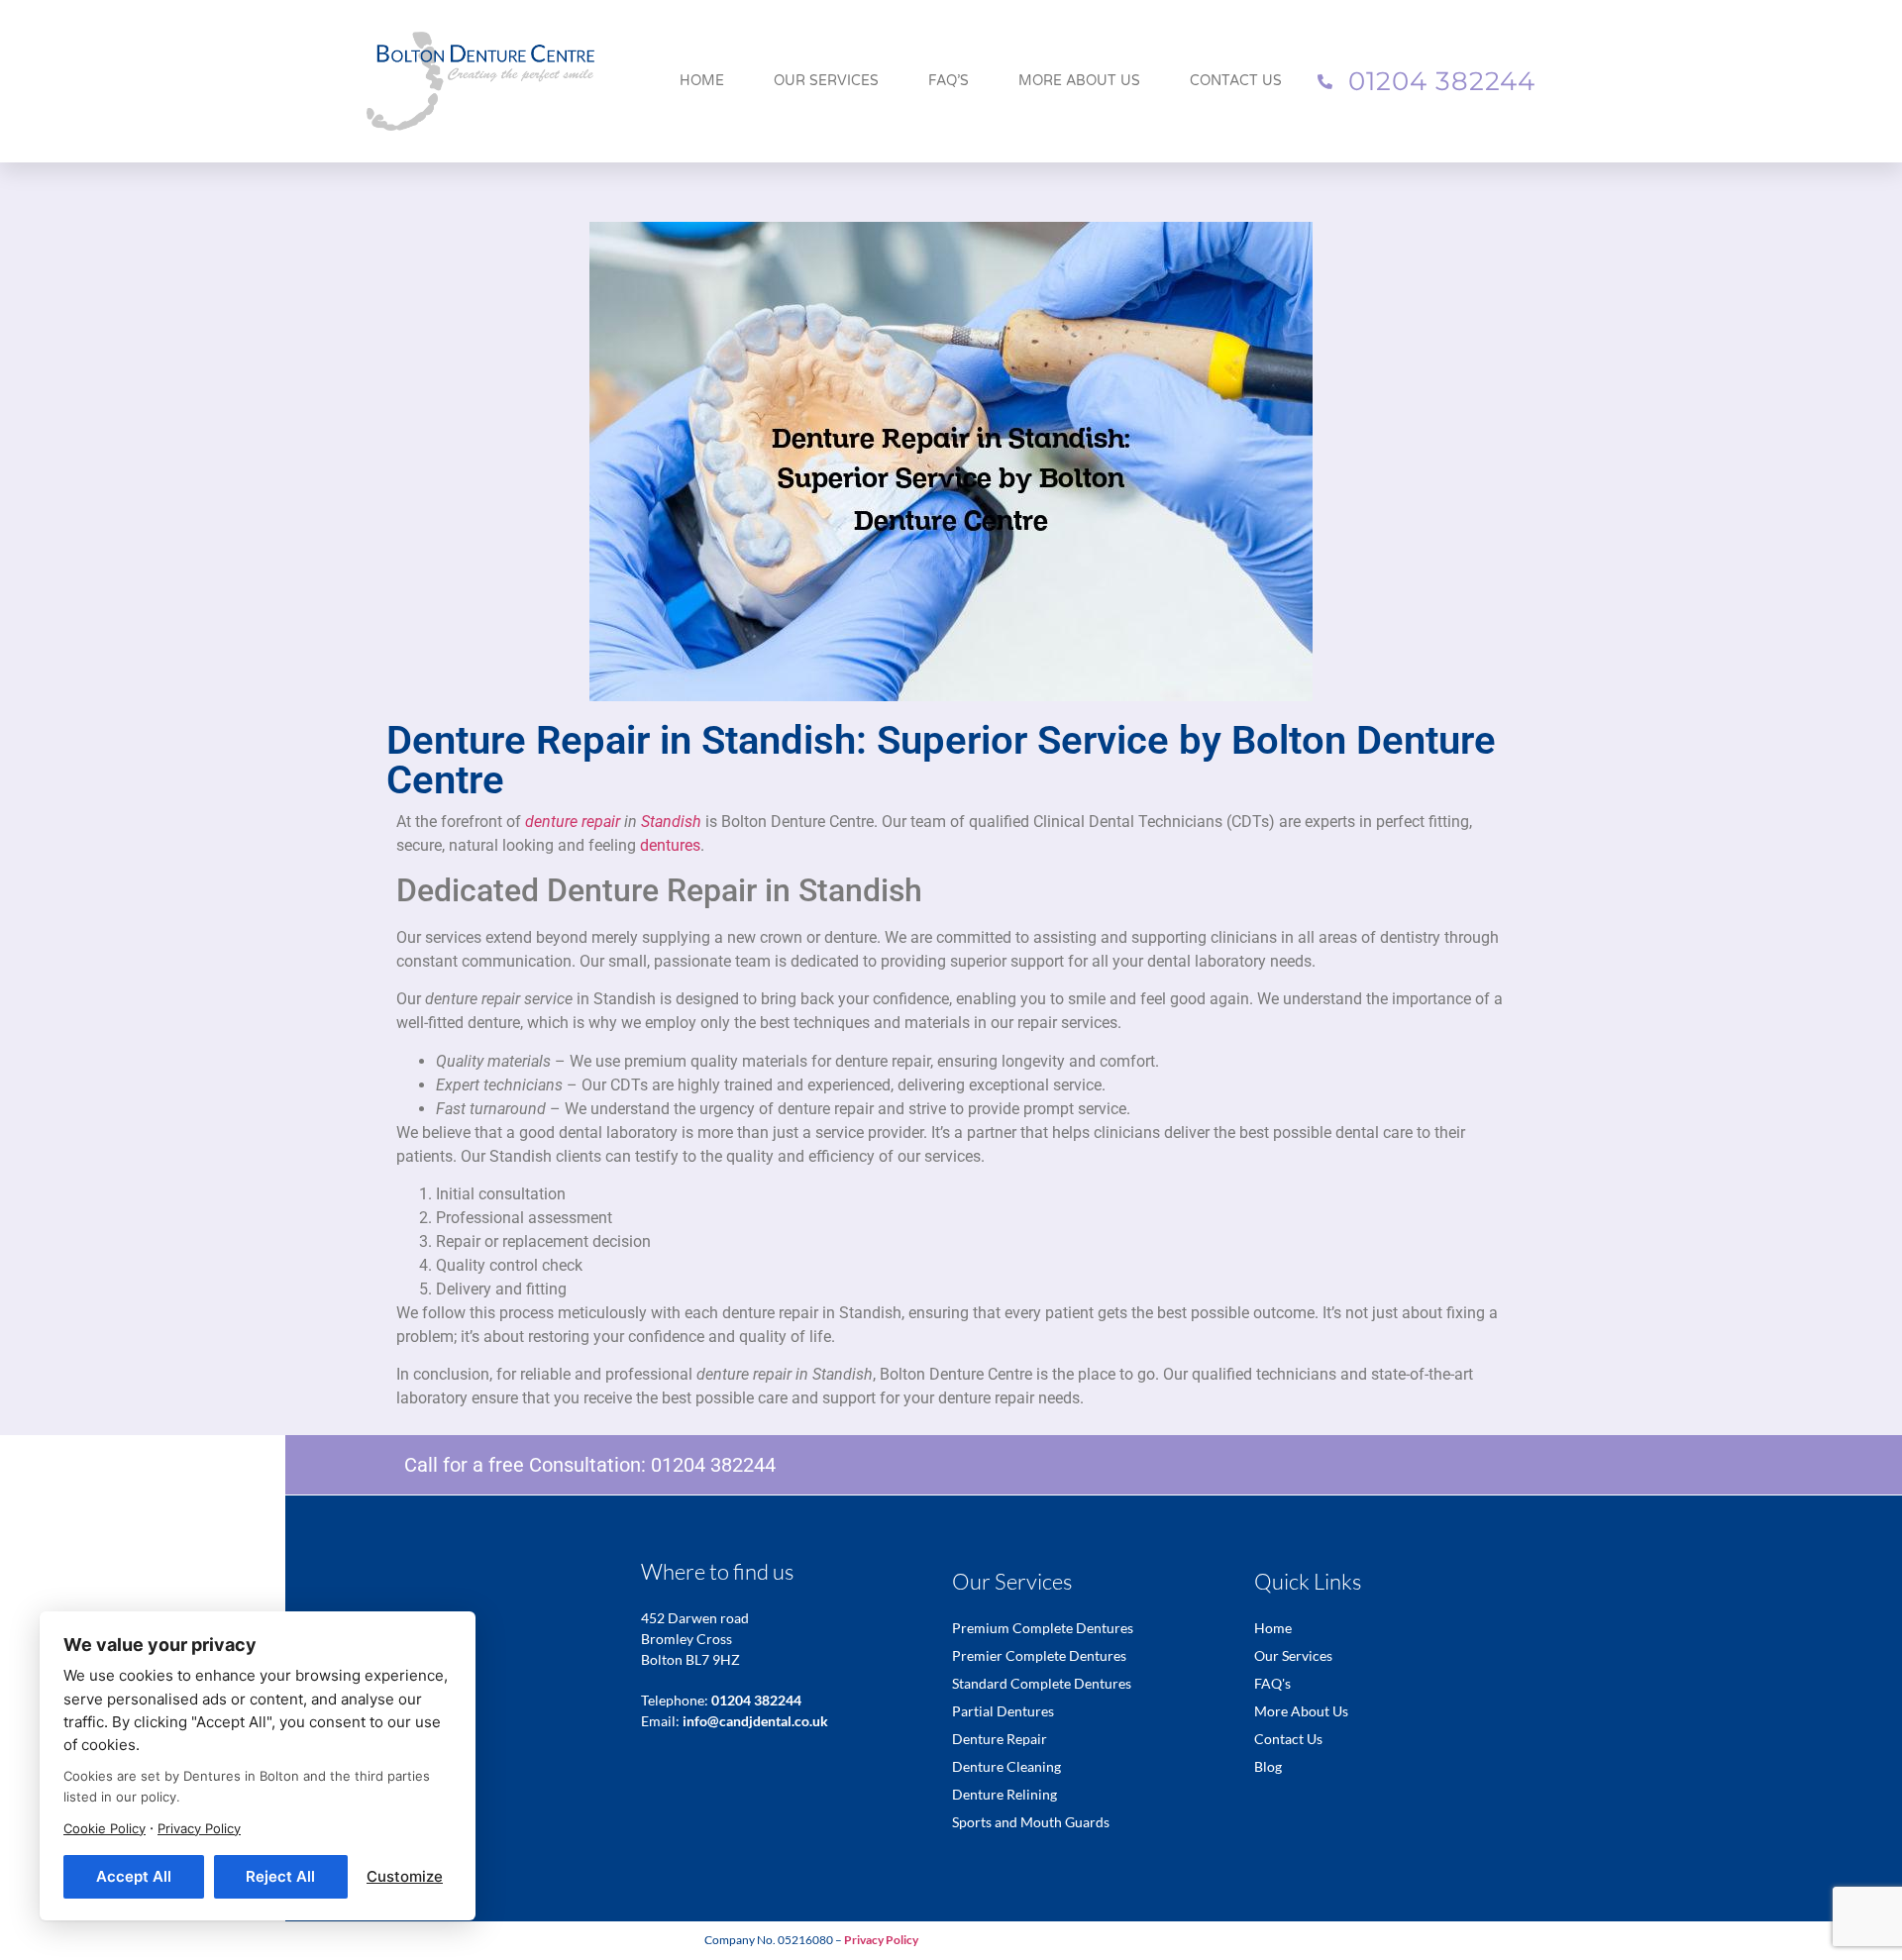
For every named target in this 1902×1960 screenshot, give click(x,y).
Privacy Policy (199, 1828)
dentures (670, 845)
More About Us (1079, 81)
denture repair (573, 822)
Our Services (826, 81)
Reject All (280, 1876)
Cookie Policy (105, 1828)
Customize (405, 1876)
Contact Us (1236, 81)
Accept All (134, 1876)
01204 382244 (713, 1465)
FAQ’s (949, 81)
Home (702, 81)
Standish (671, 822)
